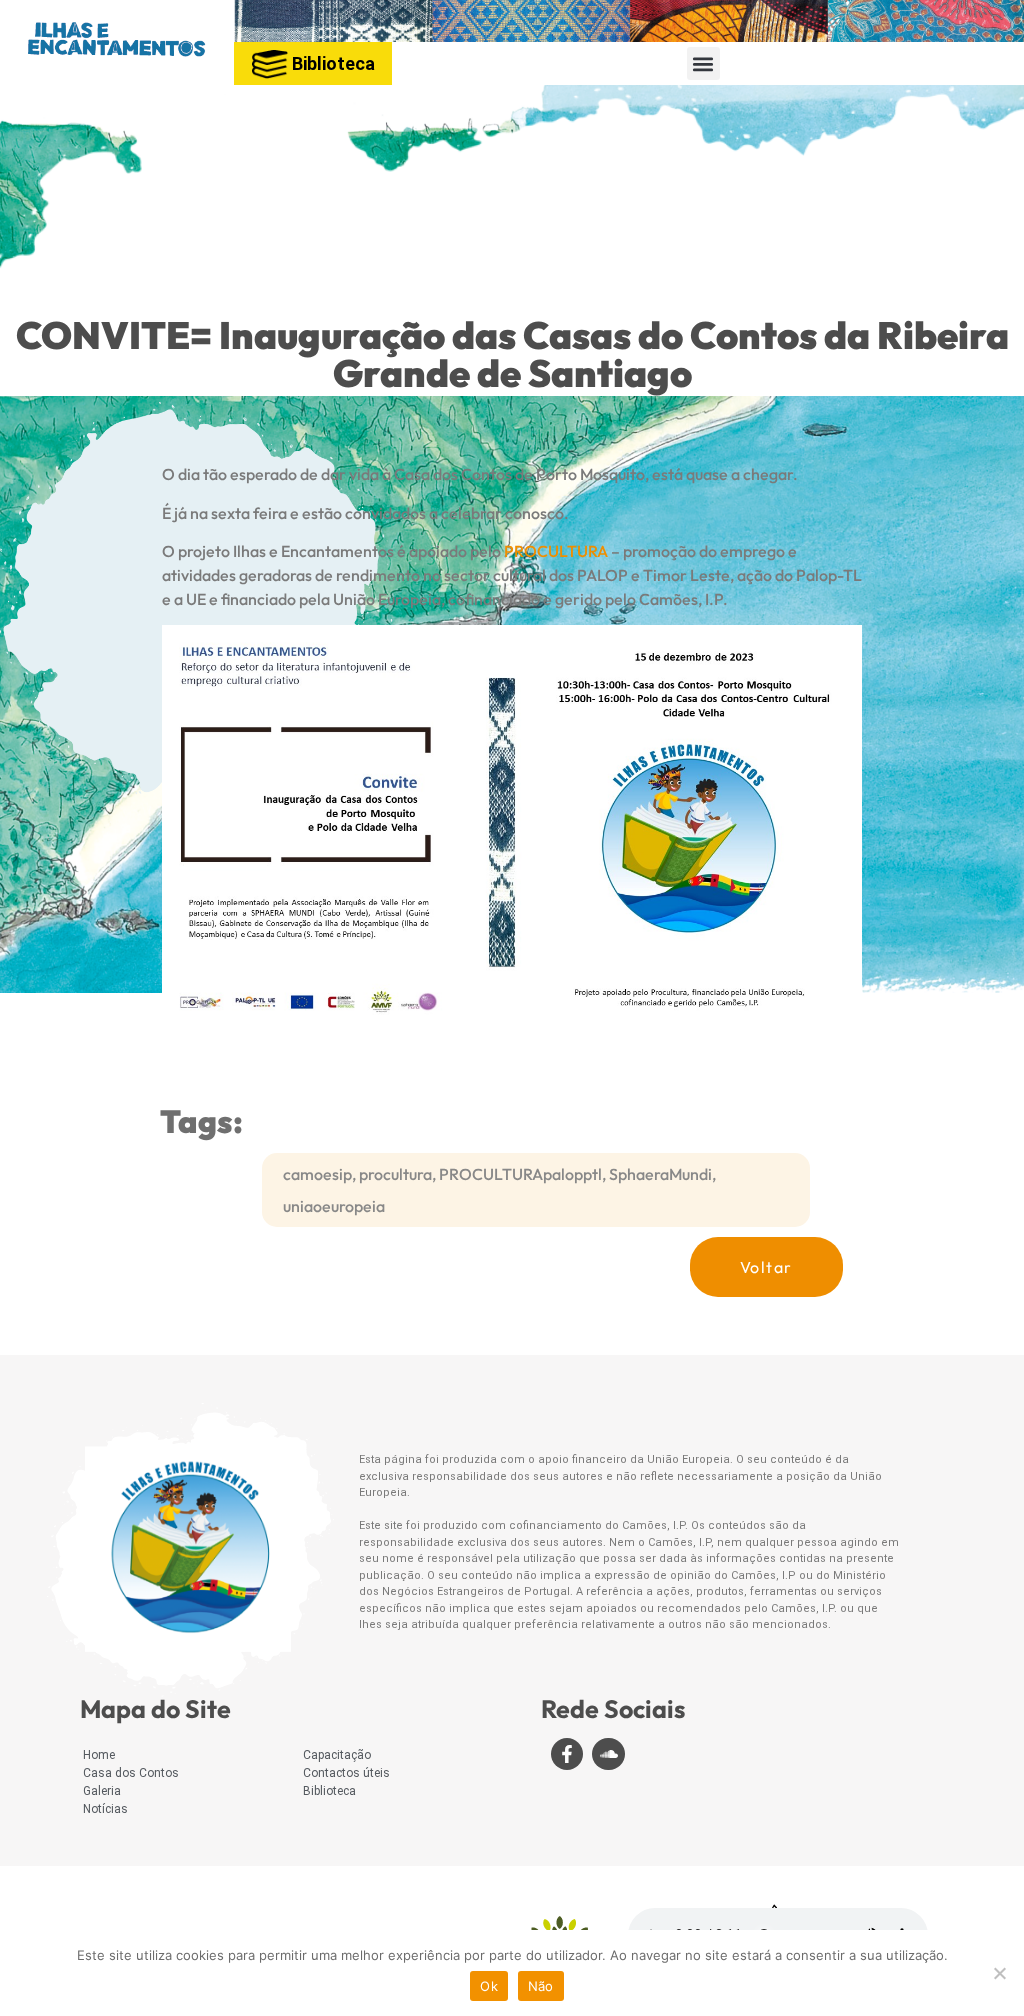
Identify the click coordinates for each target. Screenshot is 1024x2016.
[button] (703, 63)
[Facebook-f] (567, 1754)
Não (541, 1986)
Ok (489, 1986)
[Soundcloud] (608, 1754)
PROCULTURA (556, 551)
